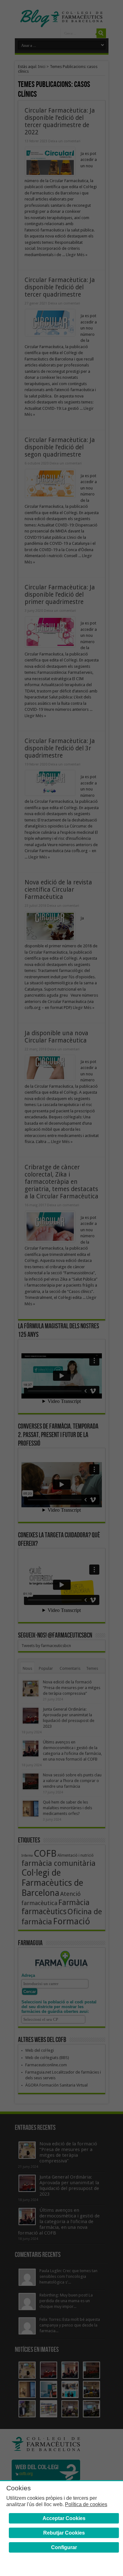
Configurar (64, 2547)
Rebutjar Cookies (64, 2533)
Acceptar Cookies (64, 2518)
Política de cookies (86, 2504)
